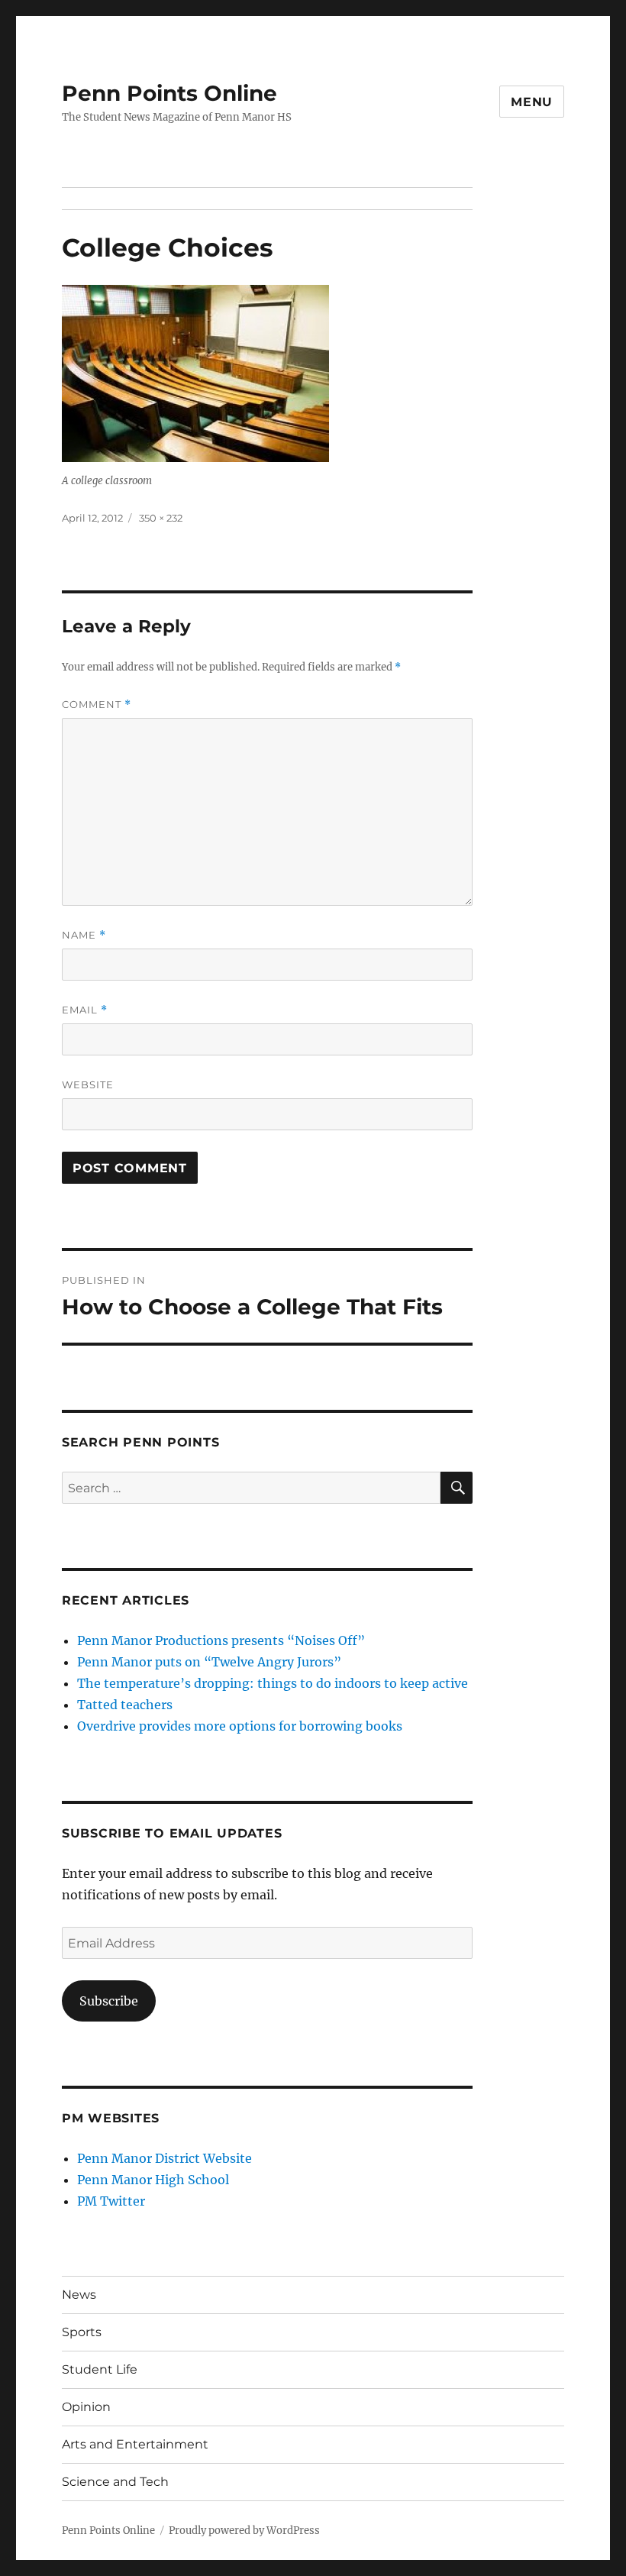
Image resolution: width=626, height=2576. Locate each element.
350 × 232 (161, 518)
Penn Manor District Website (165, 2158)
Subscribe (109, 2001)
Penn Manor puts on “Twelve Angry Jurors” (209, 1662)
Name (84, 935)
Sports (82, 2332)
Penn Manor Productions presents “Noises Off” (221, 1640)
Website (88, 1084)
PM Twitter (111, 2201)
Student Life (100, 2369)
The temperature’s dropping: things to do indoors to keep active (273, 1683)
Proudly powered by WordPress (244, 2531)
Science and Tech (115, 2482)
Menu (532, 102)
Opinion (86, 2407)
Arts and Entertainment (135, 2444)
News (79, 2295)
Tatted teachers (125, 1705)
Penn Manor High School (153, 2180)
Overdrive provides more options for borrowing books (240, 1726)
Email (85, 1010)
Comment (97, 705)
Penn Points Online (169, 93)
